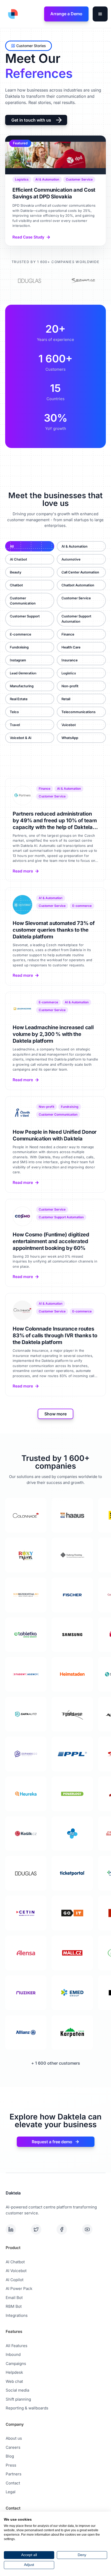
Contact (13, 2483)
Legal (11, 2492)
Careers (13, 2447)
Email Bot (14, 2298)
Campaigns (16, 2364)
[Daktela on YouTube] (94, 2229)
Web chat (14, 2381)
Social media (17, 2390)
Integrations (17, 2315)
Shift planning (18, 2399)
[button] (100, 14)
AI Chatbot (15, 2262)
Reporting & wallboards (27, 2408)
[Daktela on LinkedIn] (17, 2229)
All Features (17, 2346)
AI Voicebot (16, 2271)
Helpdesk (14, 2372)
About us (14, 2438)
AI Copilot (15, 2280)
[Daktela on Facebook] (68, 2229)
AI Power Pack (19, 2288)
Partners (14, 2474)
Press (11, 2465)
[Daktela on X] (43, 2229)
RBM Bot (14, 2306)
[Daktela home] (12, 14)
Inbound (13, 2354)
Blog (10, 2456)
